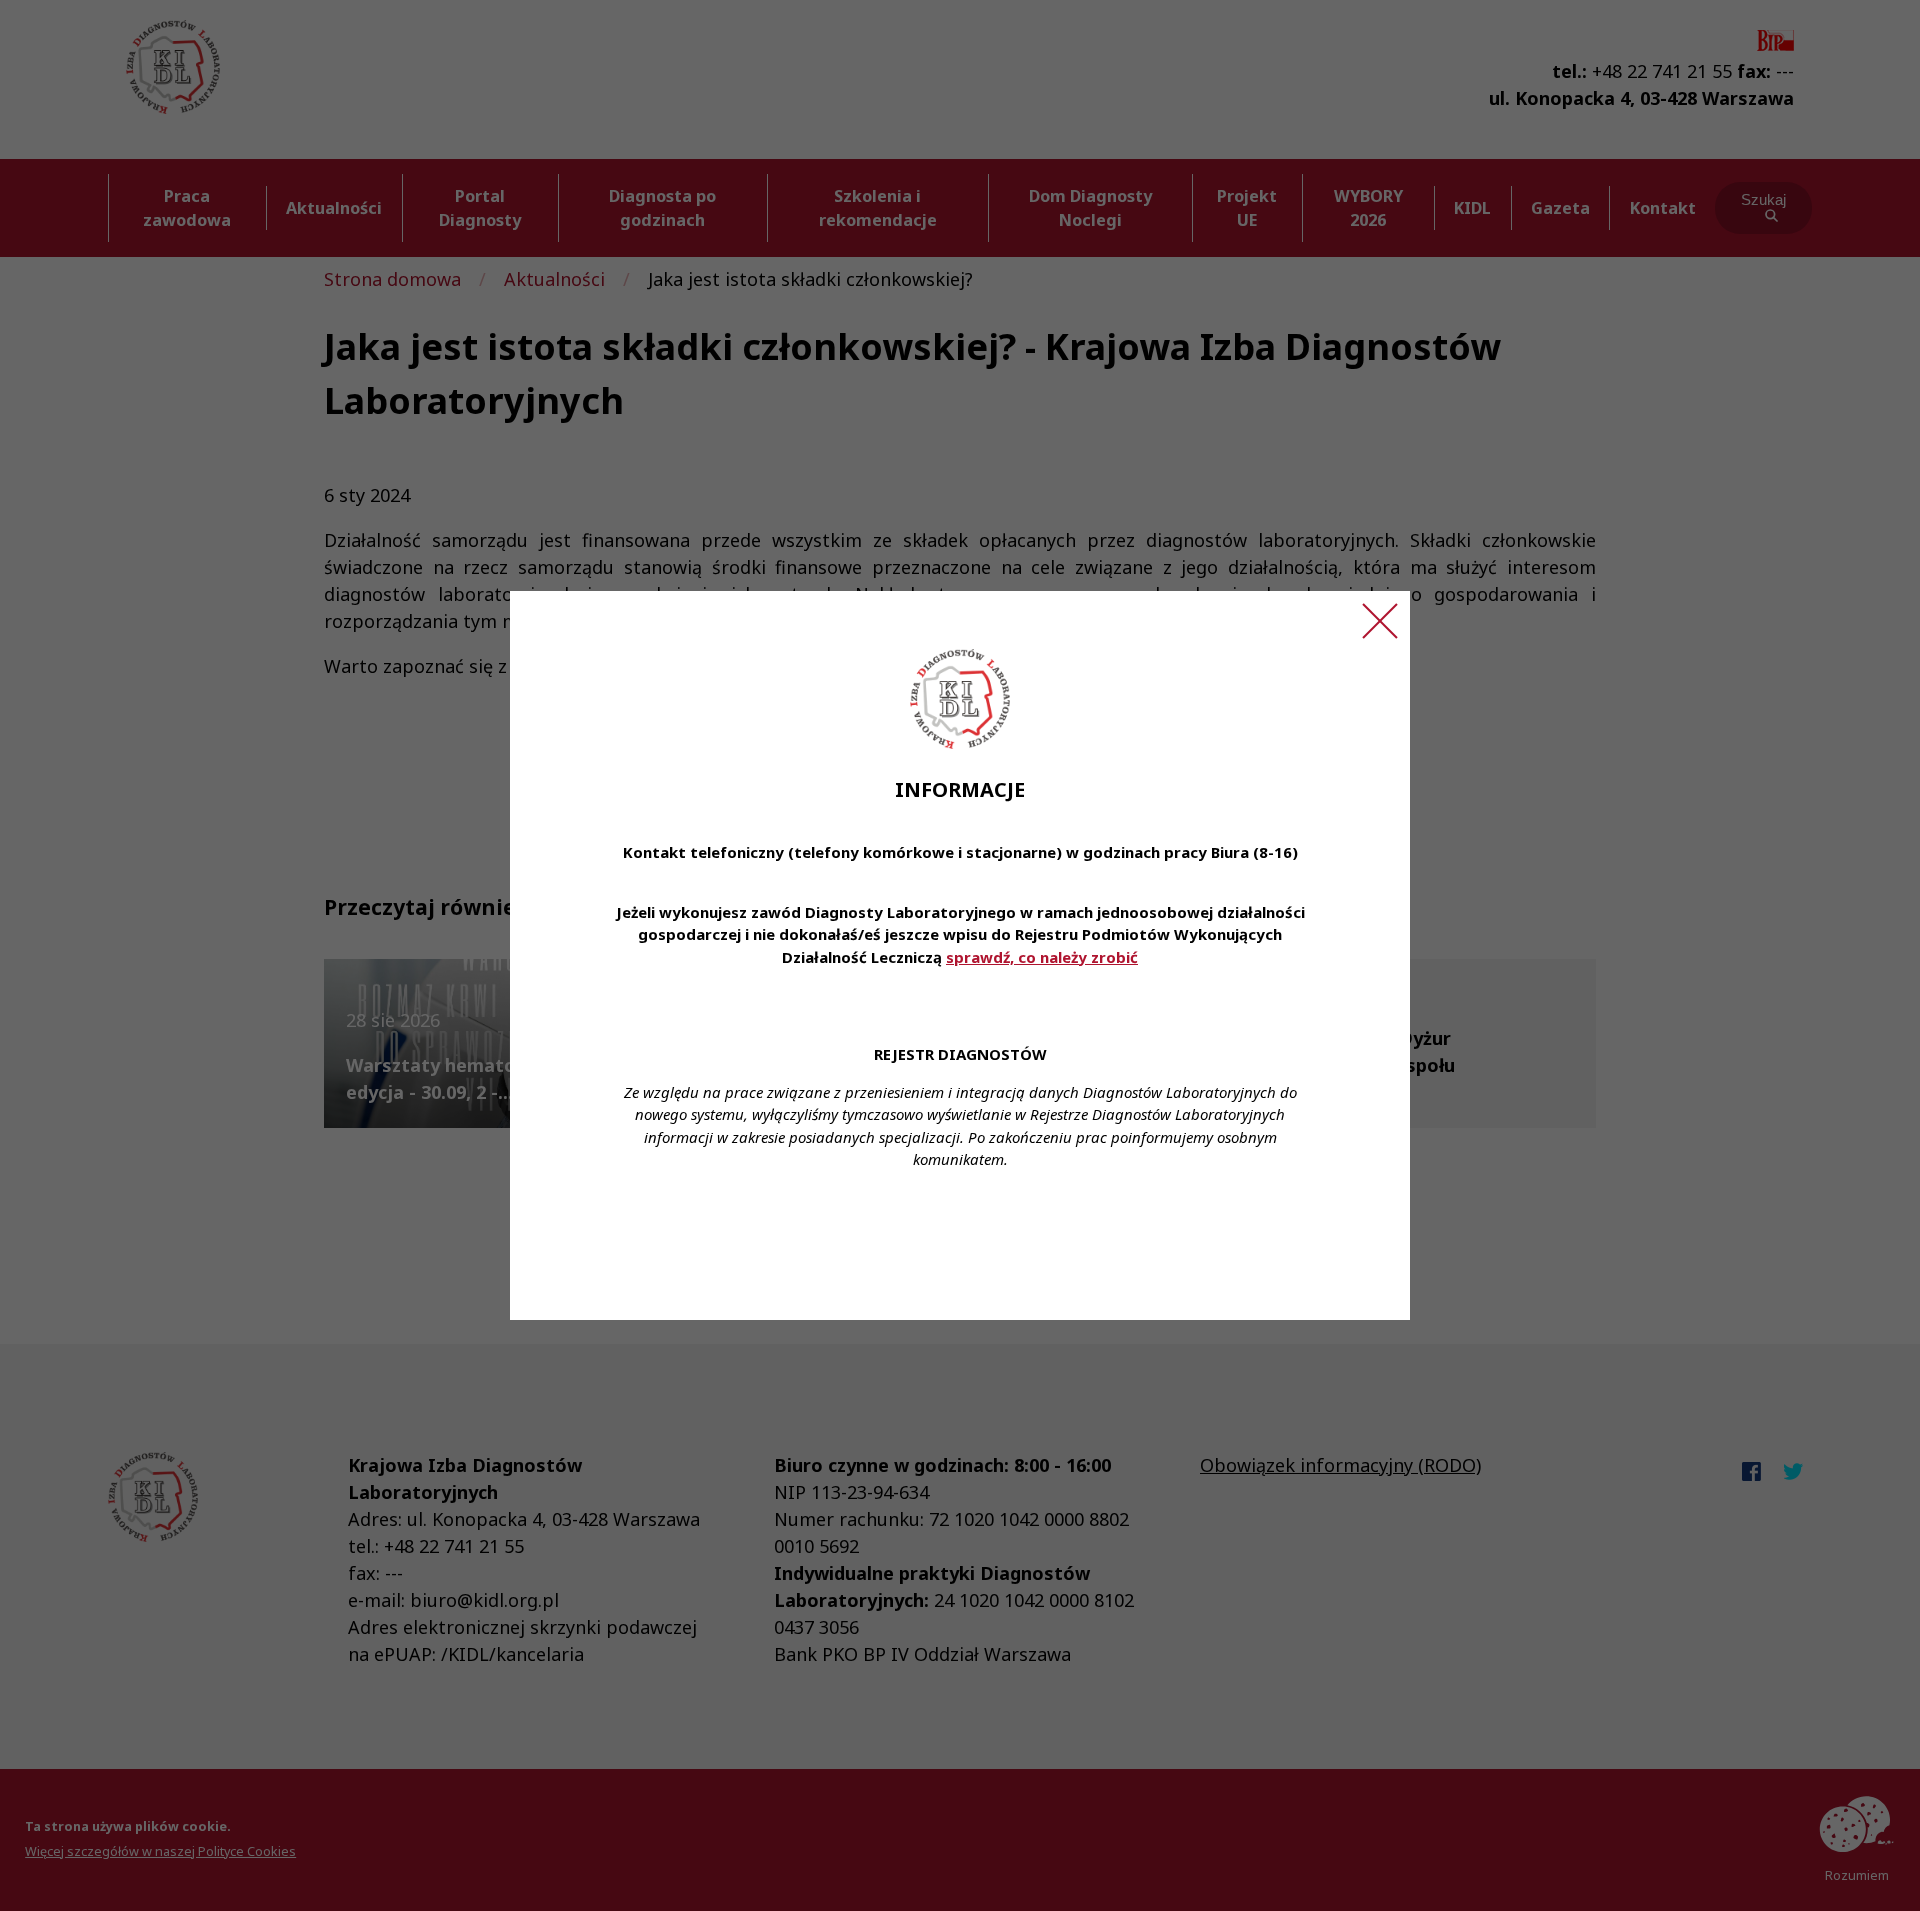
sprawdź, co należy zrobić (1042, 957)
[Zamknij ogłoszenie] (1380, 621)
